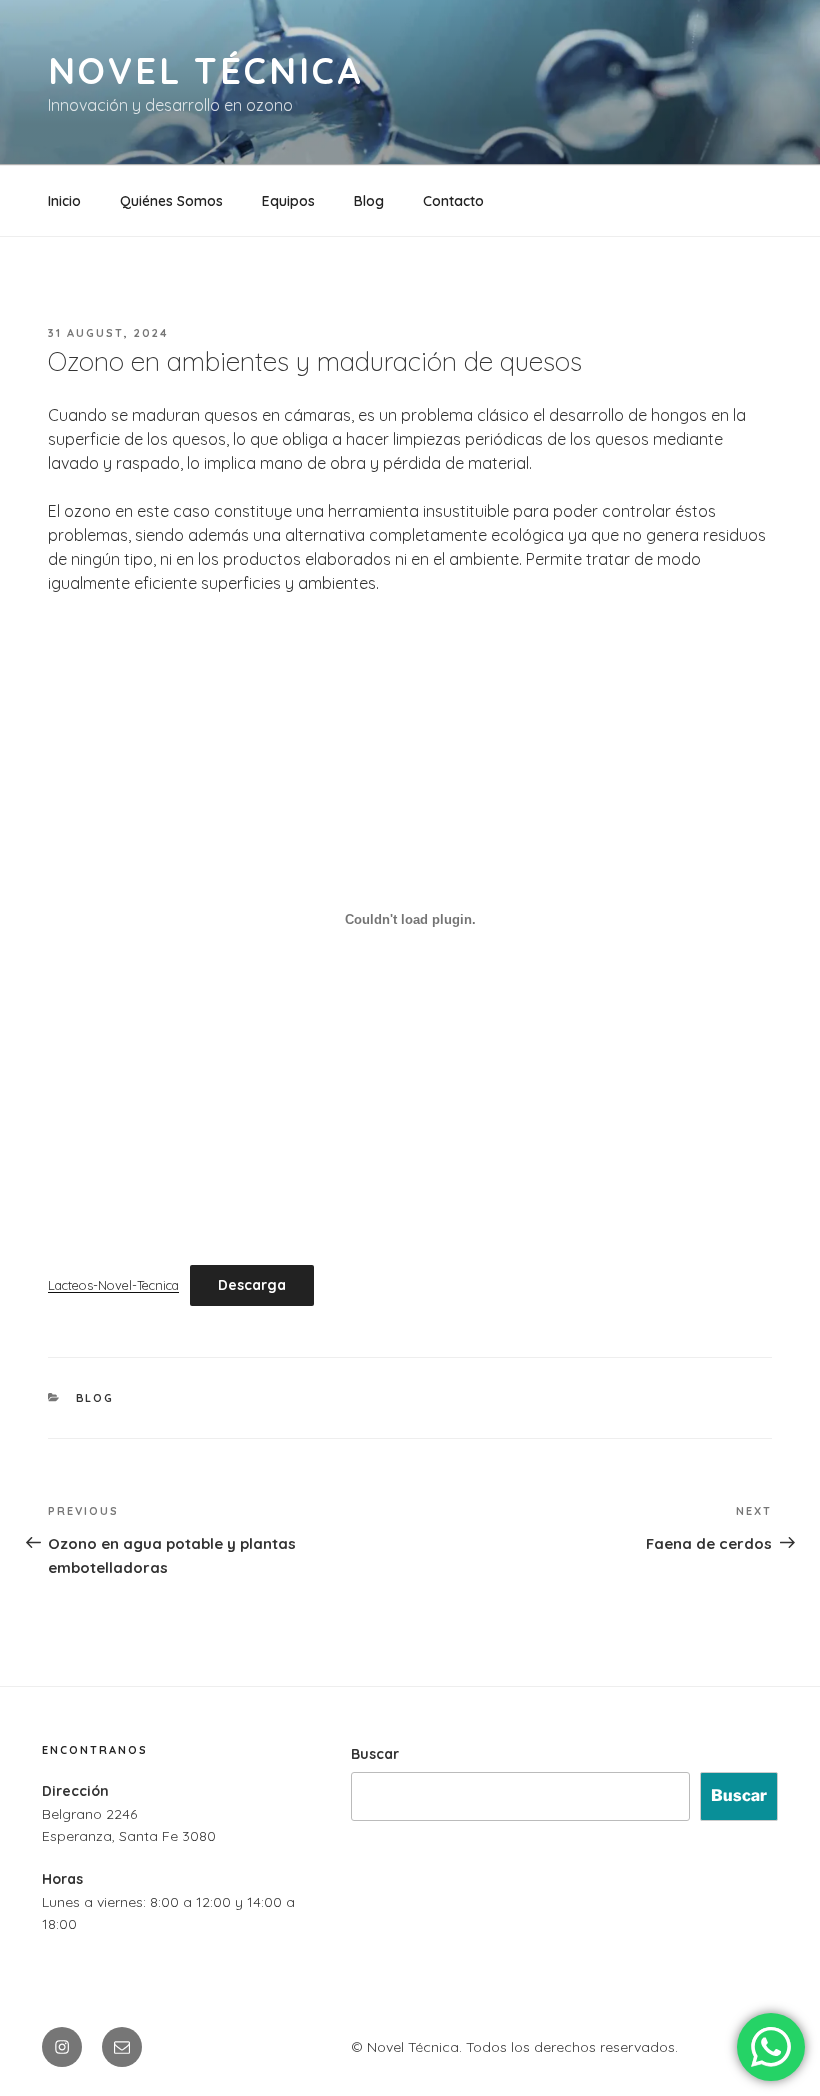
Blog (369, 201)
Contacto (453, 201)
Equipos (288, 201)
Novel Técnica (205, 70)
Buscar (375, 1754)
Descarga (252, 1285)
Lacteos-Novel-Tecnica (113, 1285)
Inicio (64, 201)
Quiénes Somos (171, 201)
